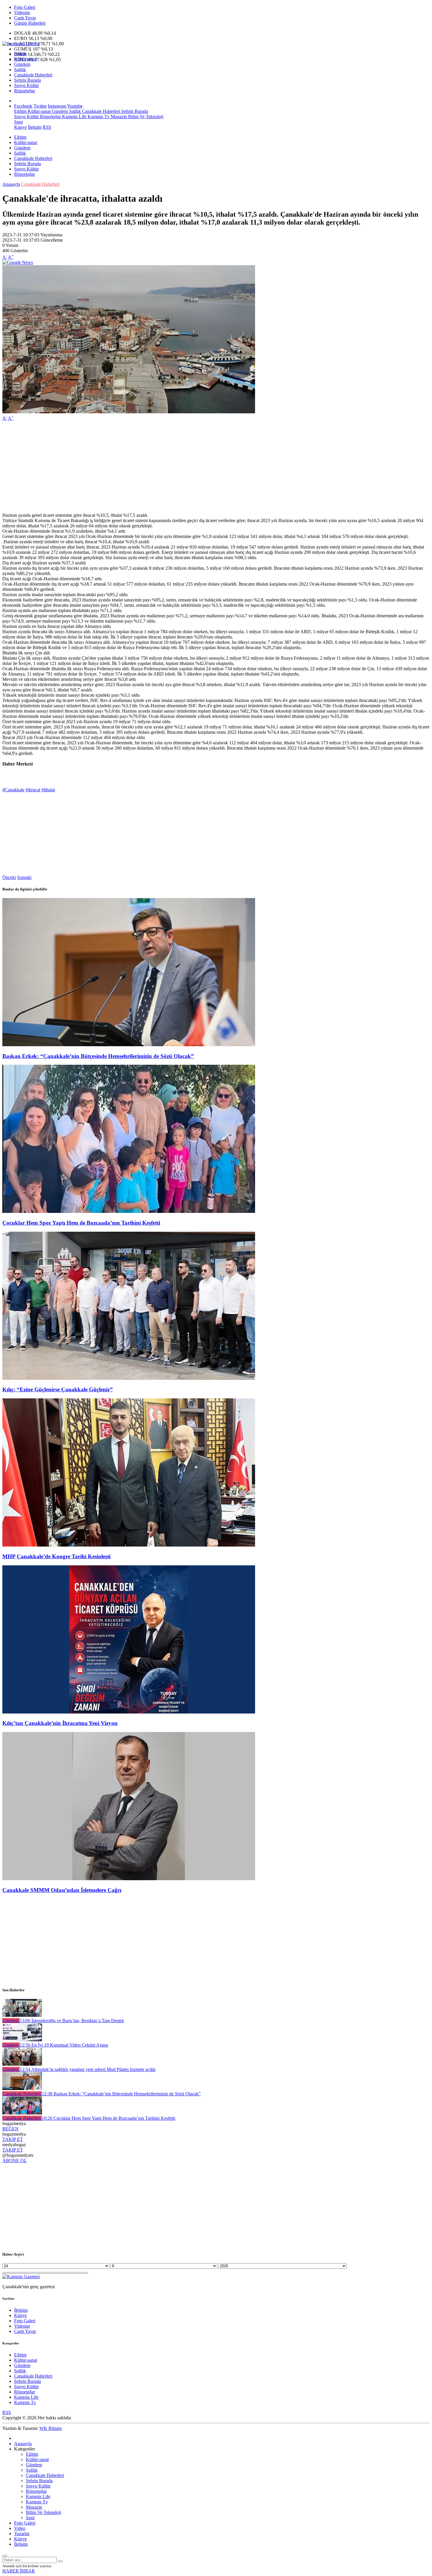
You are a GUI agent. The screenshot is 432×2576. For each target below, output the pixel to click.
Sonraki (24, 877)
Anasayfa (11, 184)
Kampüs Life (74, 117)
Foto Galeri (25, 7)
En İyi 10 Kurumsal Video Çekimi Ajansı (64, 2045)
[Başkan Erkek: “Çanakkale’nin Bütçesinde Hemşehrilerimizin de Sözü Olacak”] (129, 1045)
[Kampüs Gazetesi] (21, 44)
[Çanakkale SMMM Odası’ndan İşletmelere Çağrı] (129, 1879)
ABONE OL (15, 2160)
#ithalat (48, 790)
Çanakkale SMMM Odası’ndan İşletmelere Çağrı (62, 1890)
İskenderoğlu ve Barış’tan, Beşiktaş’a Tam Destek (72, 2021)
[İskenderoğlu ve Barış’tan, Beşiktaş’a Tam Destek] (22, 2015)
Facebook (23, 106)
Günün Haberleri (30, 23)
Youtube (75, 106)
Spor (19, 122)
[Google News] (18, 262)
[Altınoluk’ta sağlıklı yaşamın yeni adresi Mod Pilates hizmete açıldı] (22, 2064)
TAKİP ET (13, 2139)
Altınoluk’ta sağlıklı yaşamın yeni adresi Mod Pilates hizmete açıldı (88, 2069)
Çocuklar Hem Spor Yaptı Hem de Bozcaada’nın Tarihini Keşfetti (81, 1223)
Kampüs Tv (98, 117)
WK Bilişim (51, 2428)
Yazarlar (22, 2534)
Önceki (9, 877)
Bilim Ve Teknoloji (145, 117)
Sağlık (20, 70)
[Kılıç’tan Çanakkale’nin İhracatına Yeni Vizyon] (129, 1712)
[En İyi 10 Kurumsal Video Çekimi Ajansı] (22, 2040)
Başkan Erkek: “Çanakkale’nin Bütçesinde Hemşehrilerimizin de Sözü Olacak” (98, 1056)
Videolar (22, 12)
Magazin (118, 117)
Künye (20, 127)
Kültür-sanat (26, 59)
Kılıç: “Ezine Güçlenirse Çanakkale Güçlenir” (58, 1389)
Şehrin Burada (27, 80)
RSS (47, 127)
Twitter (40, 106)
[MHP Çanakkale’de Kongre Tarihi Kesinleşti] (129, 1545)
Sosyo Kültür (26, 85)
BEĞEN (10, 2129)
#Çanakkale (13, 790)
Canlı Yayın (25, 18)
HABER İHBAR (19, 2571)
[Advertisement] (179, 467)
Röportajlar (25, 91)
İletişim (35, 127)
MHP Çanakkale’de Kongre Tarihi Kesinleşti (56, 1556)
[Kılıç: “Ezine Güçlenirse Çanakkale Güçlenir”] (129, 1378)
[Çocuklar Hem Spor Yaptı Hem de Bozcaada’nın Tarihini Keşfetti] (129, 1211)
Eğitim (20, 54)
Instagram (57, 106)
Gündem (22, 64)
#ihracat (33, 790)
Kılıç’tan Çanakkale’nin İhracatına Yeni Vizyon (60, 1723)
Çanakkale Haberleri (33, 75)
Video (20, 2528)
